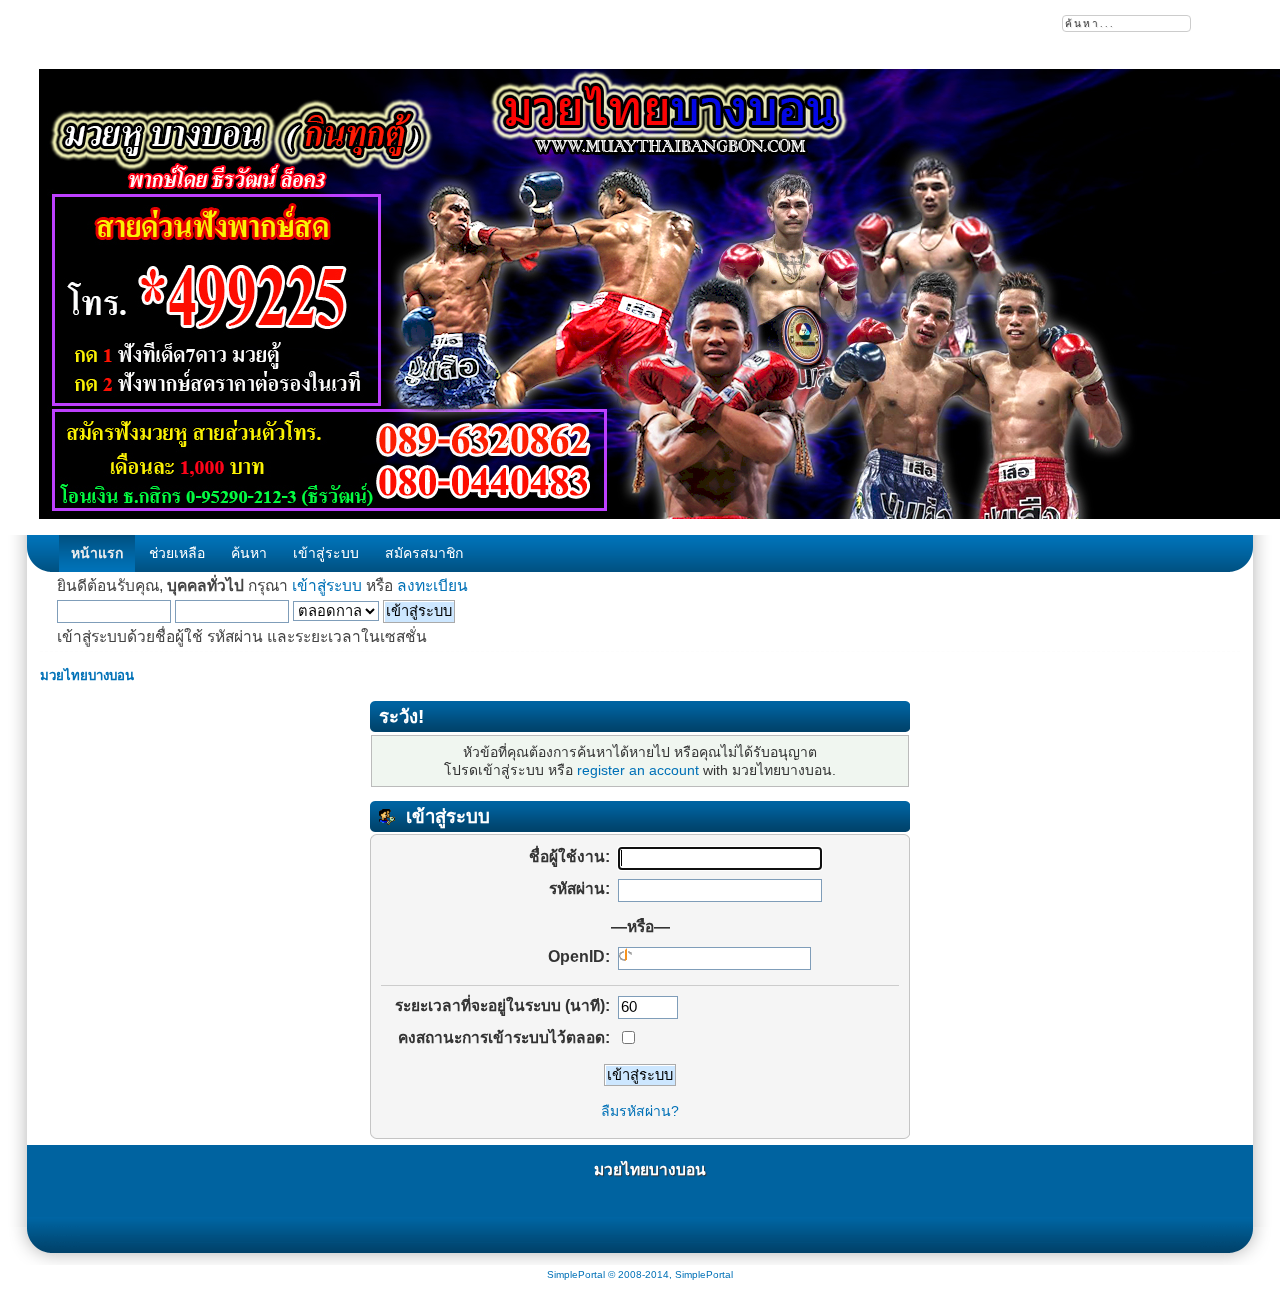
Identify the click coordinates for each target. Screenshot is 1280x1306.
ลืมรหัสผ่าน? (640, 1111)
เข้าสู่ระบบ (327, 585)
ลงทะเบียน (432, 585)
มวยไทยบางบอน (650, 1169)
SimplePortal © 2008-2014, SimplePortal (640, 1274)
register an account (638, 770)
